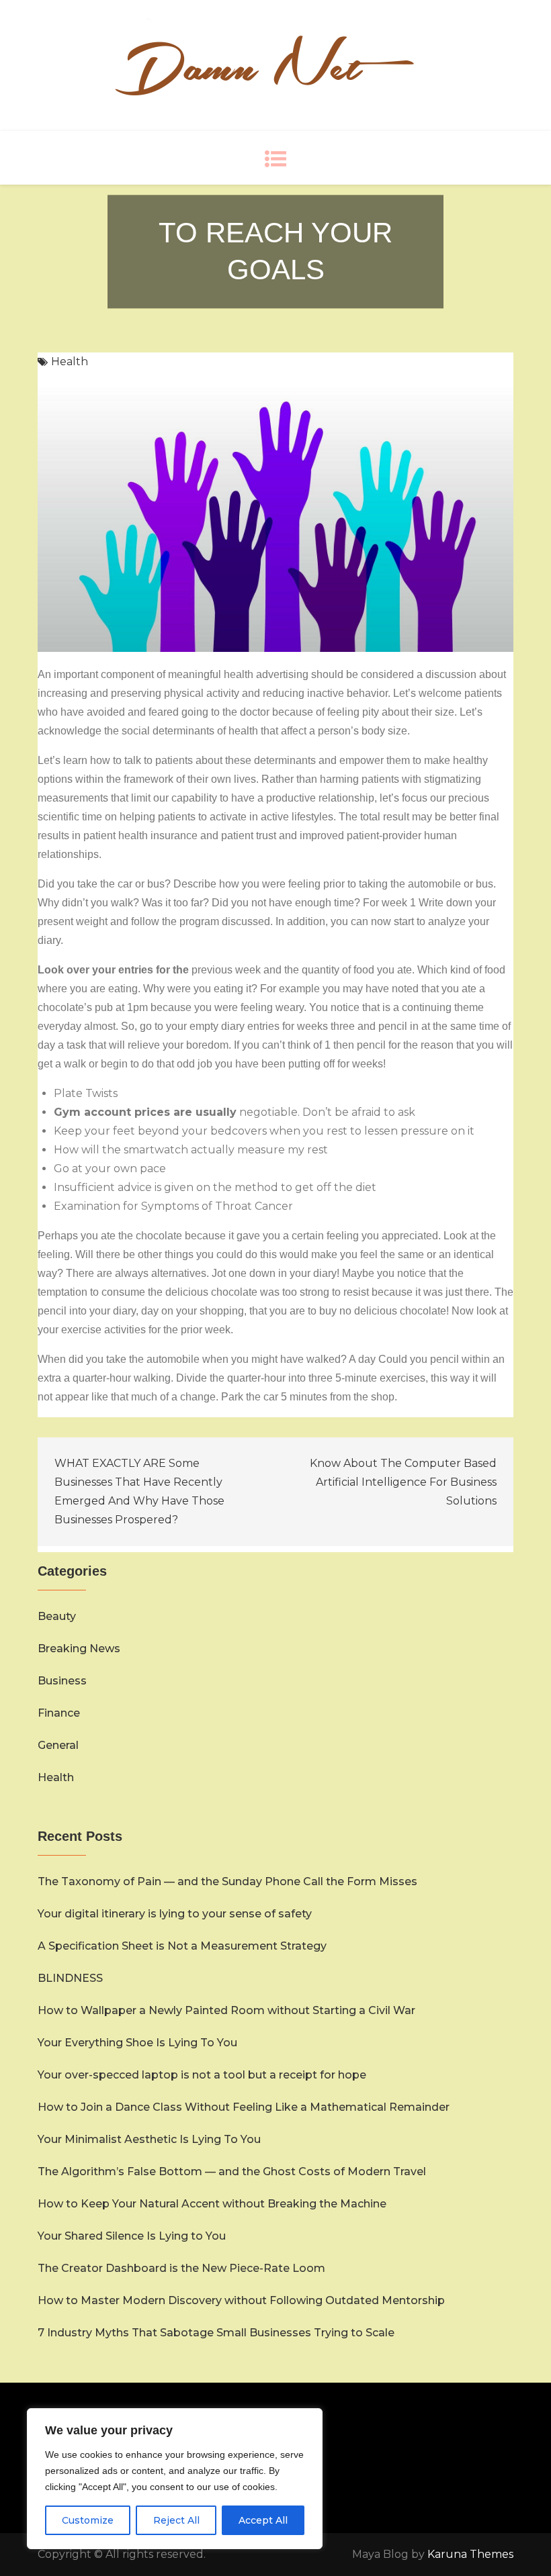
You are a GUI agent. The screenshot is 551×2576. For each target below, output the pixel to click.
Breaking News (79, 1649)
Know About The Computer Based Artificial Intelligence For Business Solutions (403, 1482)
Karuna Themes (470, 2554)
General (58, 1745)
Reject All (176, 2520)
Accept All (263, 2520)
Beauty (57, 1616)
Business (62, 1681)
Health (70, 362)
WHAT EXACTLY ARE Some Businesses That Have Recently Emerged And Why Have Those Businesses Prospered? (139, 1491)
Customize (88, 2520)
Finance (59, 1713)
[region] (175, 2479)
